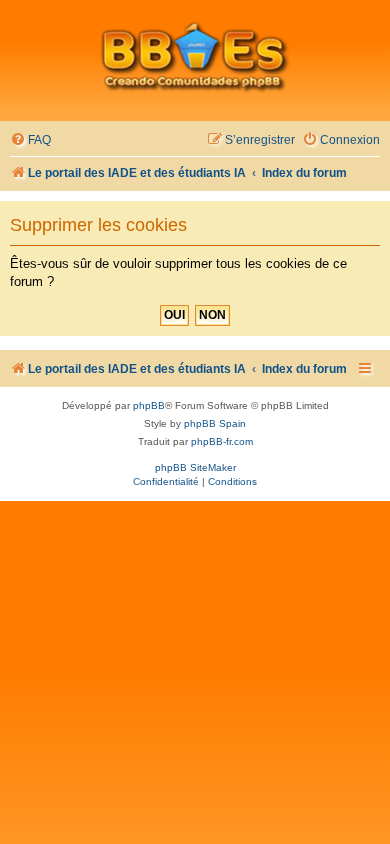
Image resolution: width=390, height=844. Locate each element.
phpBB (149, 405)
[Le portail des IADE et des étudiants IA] (195, 56)
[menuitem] (30, 140)
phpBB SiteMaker (195, 467)
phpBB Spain (215, 423)
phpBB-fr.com (222, 441)
